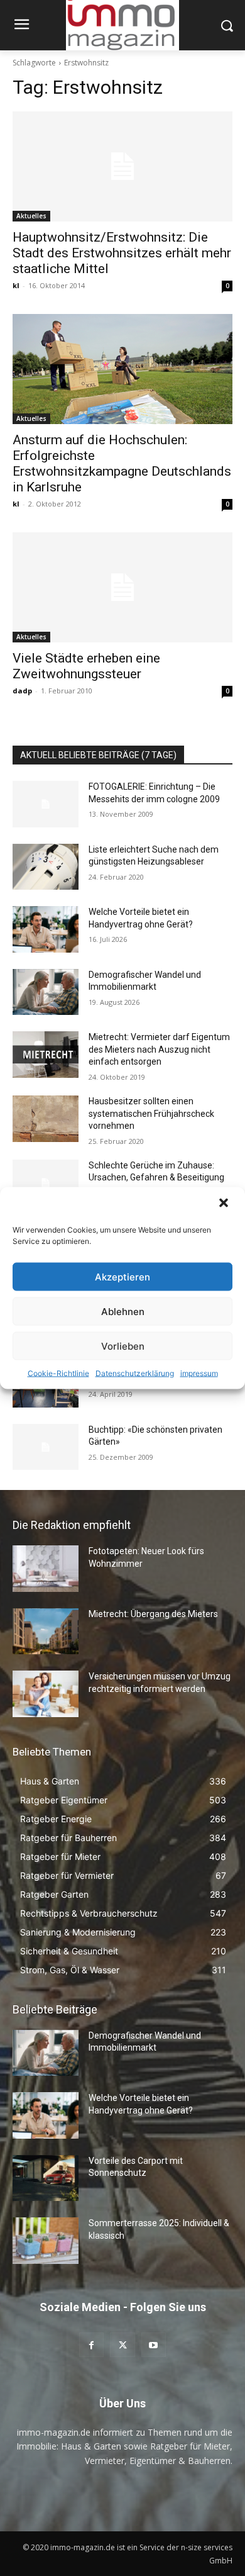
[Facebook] (91, 2345)
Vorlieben (123, 1346)
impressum (199, 1373)
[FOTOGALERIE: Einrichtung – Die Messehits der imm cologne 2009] (46, 804)
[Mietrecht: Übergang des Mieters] (46, 1632)
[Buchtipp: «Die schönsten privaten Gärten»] (46, 1447)
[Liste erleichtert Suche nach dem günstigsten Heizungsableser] (46, 867)
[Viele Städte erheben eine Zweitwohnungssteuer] (122, 587)
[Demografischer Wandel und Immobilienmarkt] (46, 992)
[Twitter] (122, 2345)
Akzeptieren (122, 1276)
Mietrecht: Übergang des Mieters (153, 1614)
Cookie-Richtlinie (58, 1373)
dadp (22, 691)
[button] (225, 1204)
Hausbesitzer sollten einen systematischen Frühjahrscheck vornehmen (151, 1113)
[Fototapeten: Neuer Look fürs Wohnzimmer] (46, 1569)
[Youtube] (154, 2345)
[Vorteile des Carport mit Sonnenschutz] (46, 2178)
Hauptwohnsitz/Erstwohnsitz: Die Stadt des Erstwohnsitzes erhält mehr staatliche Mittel (122, 253)
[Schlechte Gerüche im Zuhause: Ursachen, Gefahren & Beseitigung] (46, 1183)
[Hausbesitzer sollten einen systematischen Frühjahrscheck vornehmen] (46, 1119)
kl (16, 285)
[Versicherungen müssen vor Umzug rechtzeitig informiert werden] (46, 1694)
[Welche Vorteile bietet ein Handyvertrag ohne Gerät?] (46, 929)
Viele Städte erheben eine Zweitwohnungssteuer (86, 666)
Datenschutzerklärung (135, 1373)
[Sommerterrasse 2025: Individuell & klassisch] (46, 2241)
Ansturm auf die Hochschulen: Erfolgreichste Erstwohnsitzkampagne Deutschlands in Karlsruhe (122, 463)
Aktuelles (31, 216)
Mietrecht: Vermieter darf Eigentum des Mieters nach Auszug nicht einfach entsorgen (159, 1049)
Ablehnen (123, 1311)
